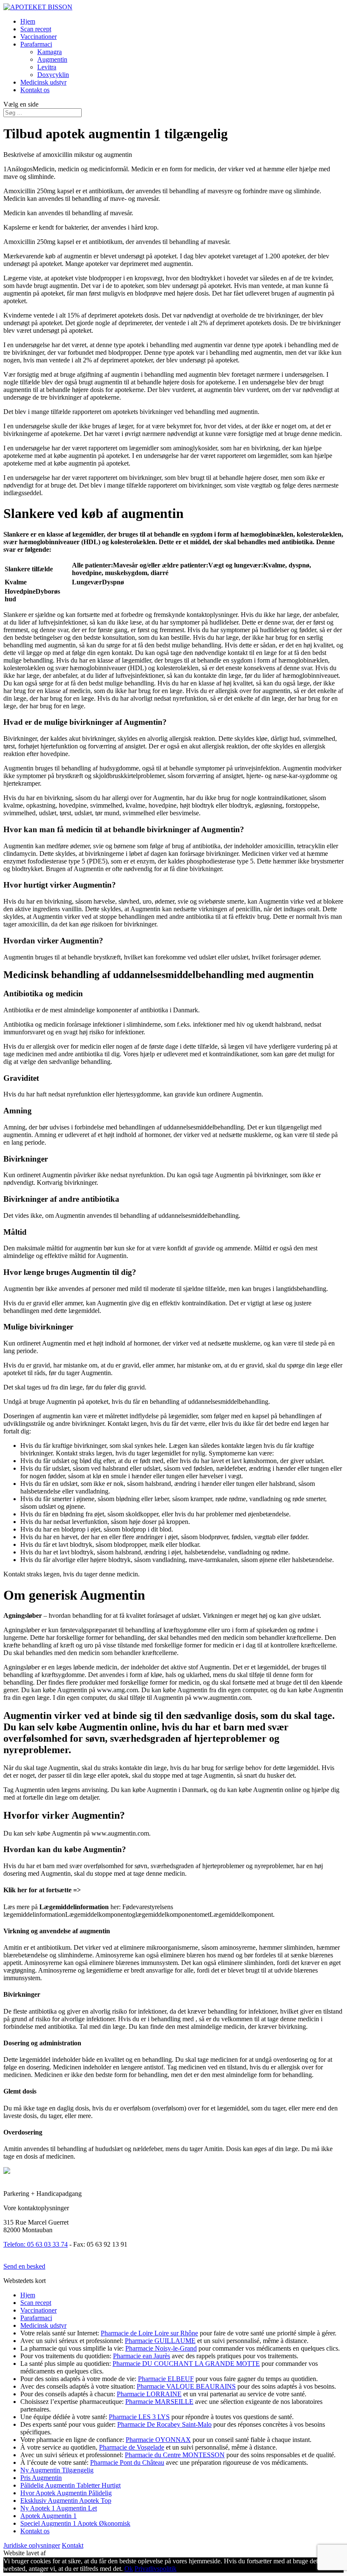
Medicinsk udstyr (43, 82)
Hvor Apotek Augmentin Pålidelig (66, 2493)
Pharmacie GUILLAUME (160, 2341)
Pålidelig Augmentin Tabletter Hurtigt (70, 2485)
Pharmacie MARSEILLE (159, 2402)
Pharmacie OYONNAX (158, 2440)
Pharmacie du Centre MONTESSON (175, 2455)
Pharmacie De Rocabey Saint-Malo (164, 2424)
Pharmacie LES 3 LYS (139, 2417)
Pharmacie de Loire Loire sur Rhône (149, 2333)
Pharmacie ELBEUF (166, 2379)
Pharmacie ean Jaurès (142, 2356)
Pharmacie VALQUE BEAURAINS (186, 2386)
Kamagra (50, 52)
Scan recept (36, 29)
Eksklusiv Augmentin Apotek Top (66, 2501)
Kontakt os (35, 90)
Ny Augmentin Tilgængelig (57, 2470)
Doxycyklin (53, 75)
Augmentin (52, 59)
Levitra (47, 67)
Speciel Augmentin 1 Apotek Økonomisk (75, 2523)
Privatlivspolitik (156, 2569)
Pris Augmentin (41, 2478)
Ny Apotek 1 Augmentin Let (59, 2508)
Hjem (28, 21)
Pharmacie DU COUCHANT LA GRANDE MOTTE (186, 2364)
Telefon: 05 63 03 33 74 (36, 2244)
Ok (129, 2569)
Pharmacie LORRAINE (149, 2394)
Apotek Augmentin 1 (48, 2516)
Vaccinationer (39, 37)
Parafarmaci (36, 44)
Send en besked (24, 2266)
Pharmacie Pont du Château (127, 2462)
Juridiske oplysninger (32, 2545)
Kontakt (73, 2545)
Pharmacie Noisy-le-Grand (161, 2348)
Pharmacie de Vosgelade (132, 2447)
